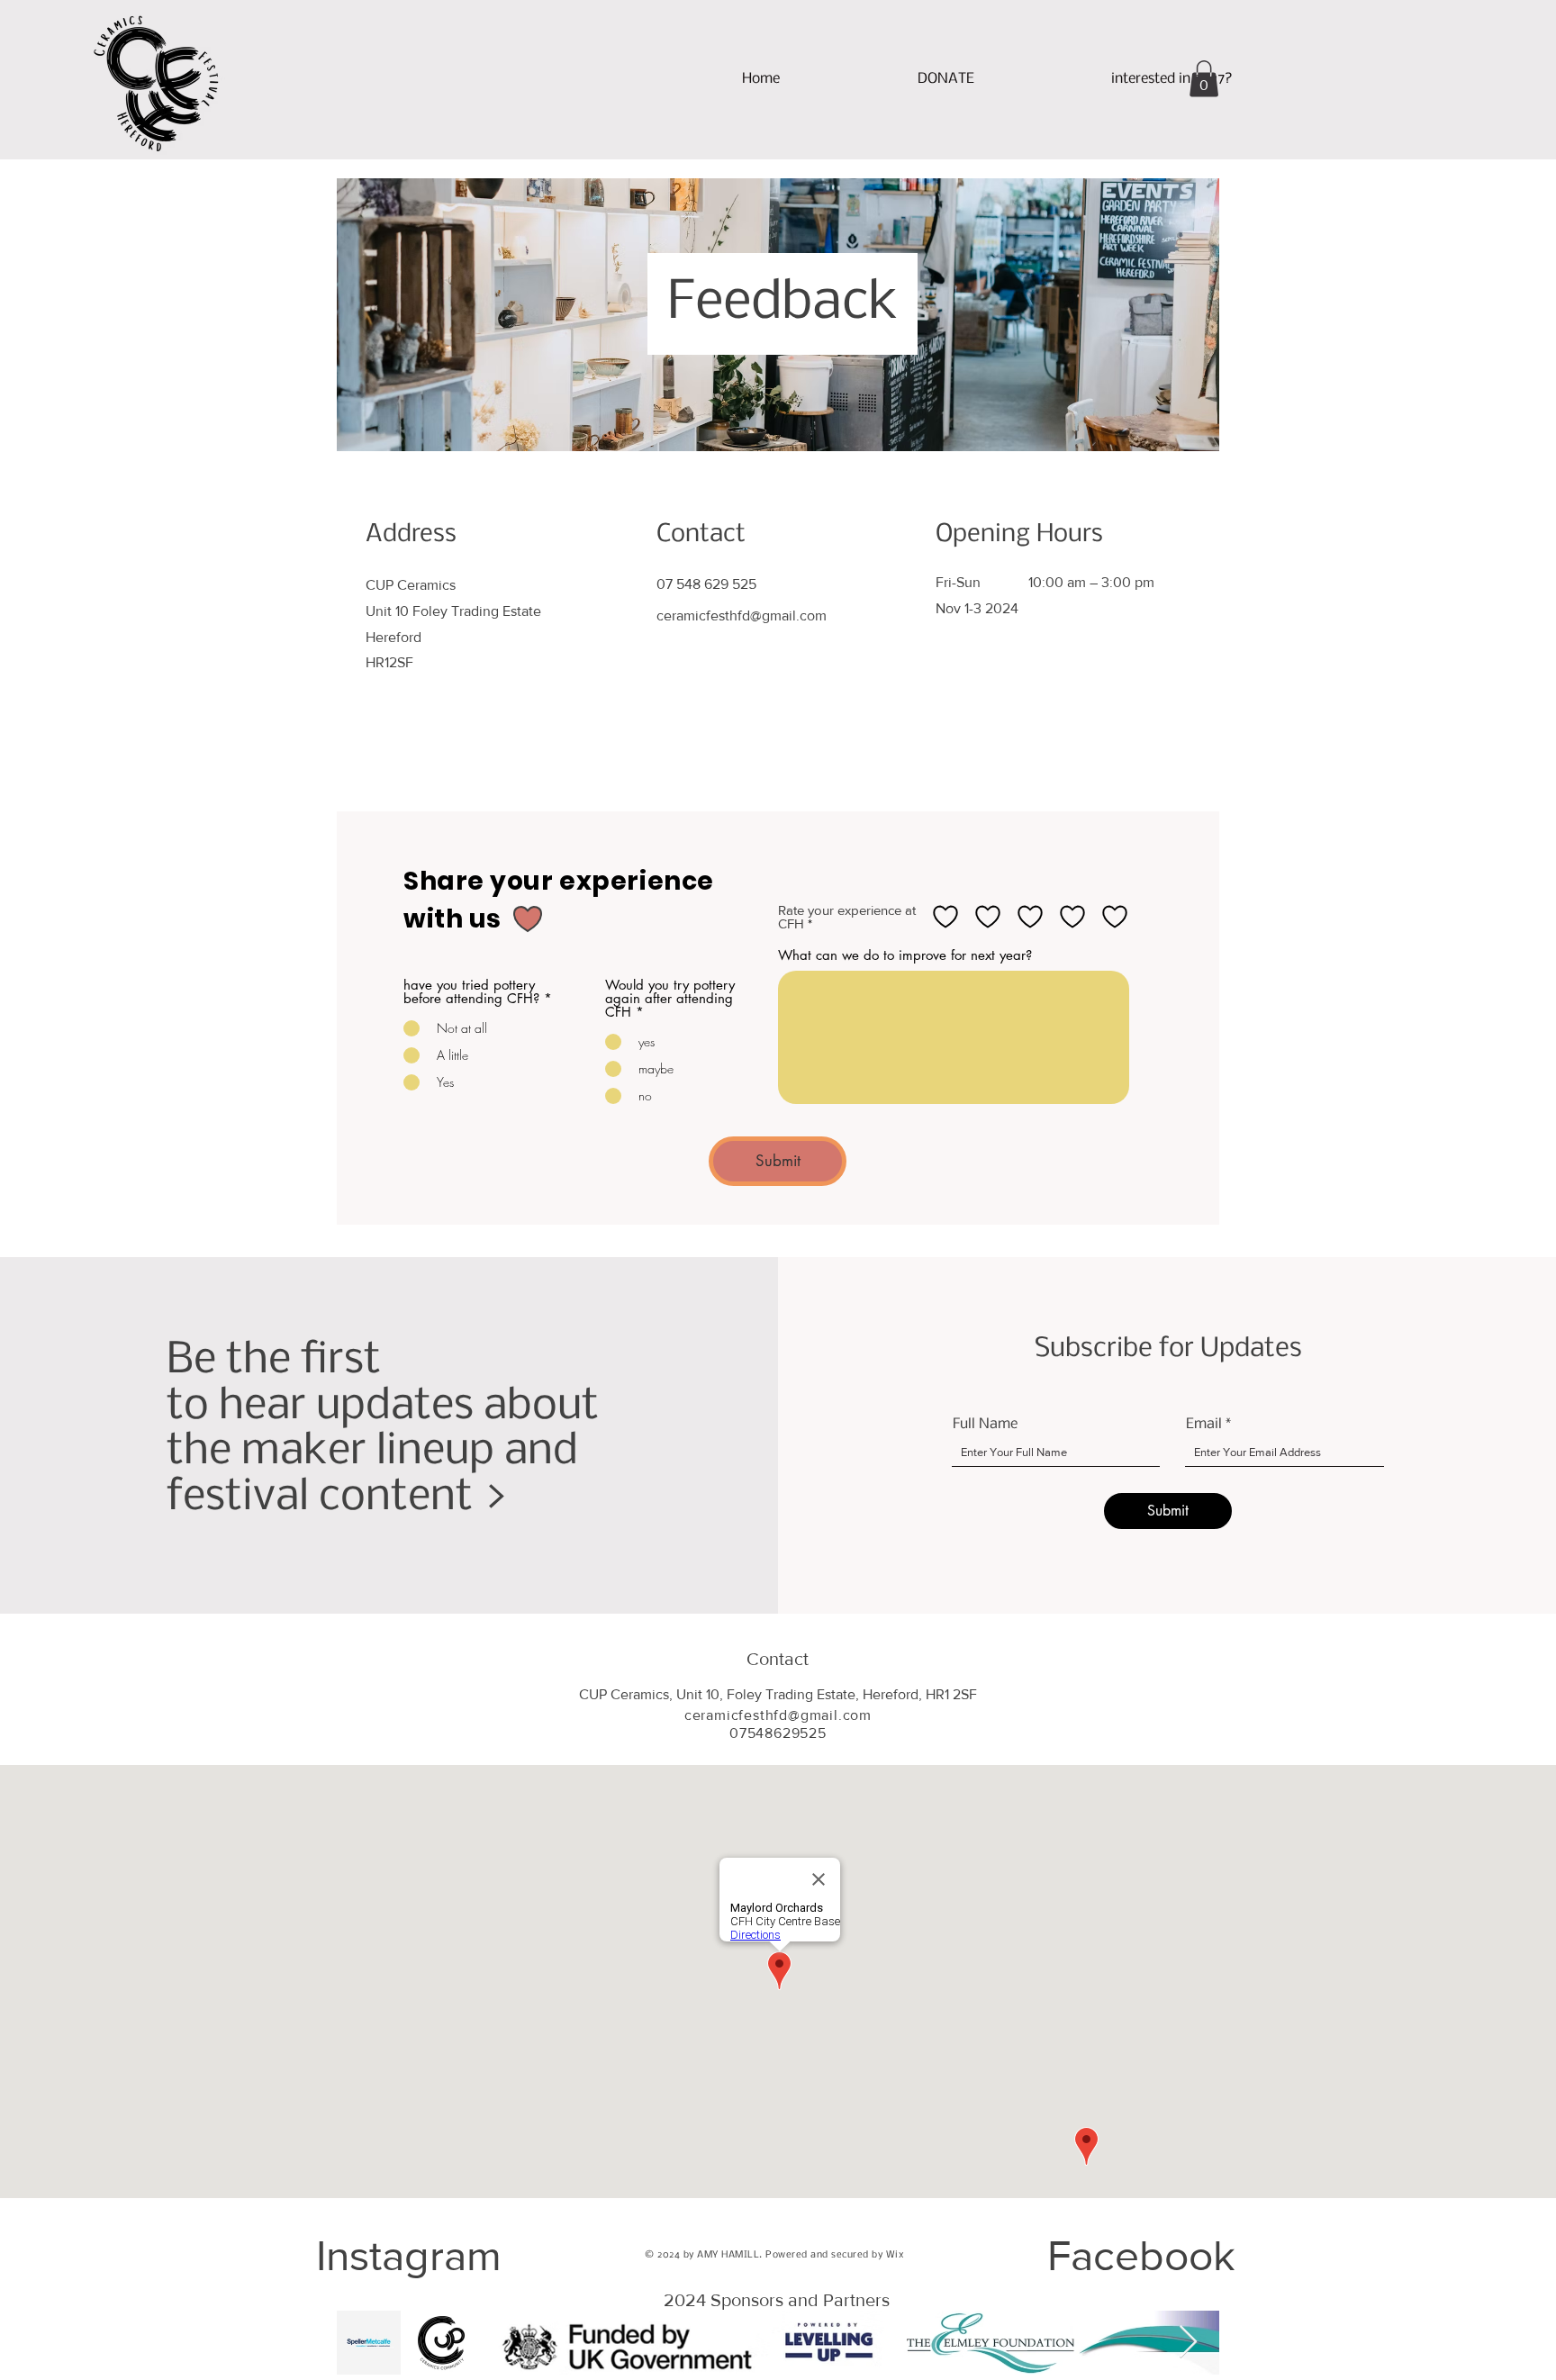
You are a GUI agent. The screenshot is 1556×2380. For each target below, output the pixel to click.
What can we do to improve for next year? (905, 955)
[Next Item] (1188, 2343)
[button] (1172, 79)
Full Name (985, 1424)
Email (1204, 1424)
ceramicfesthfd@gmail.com (742, 615)
